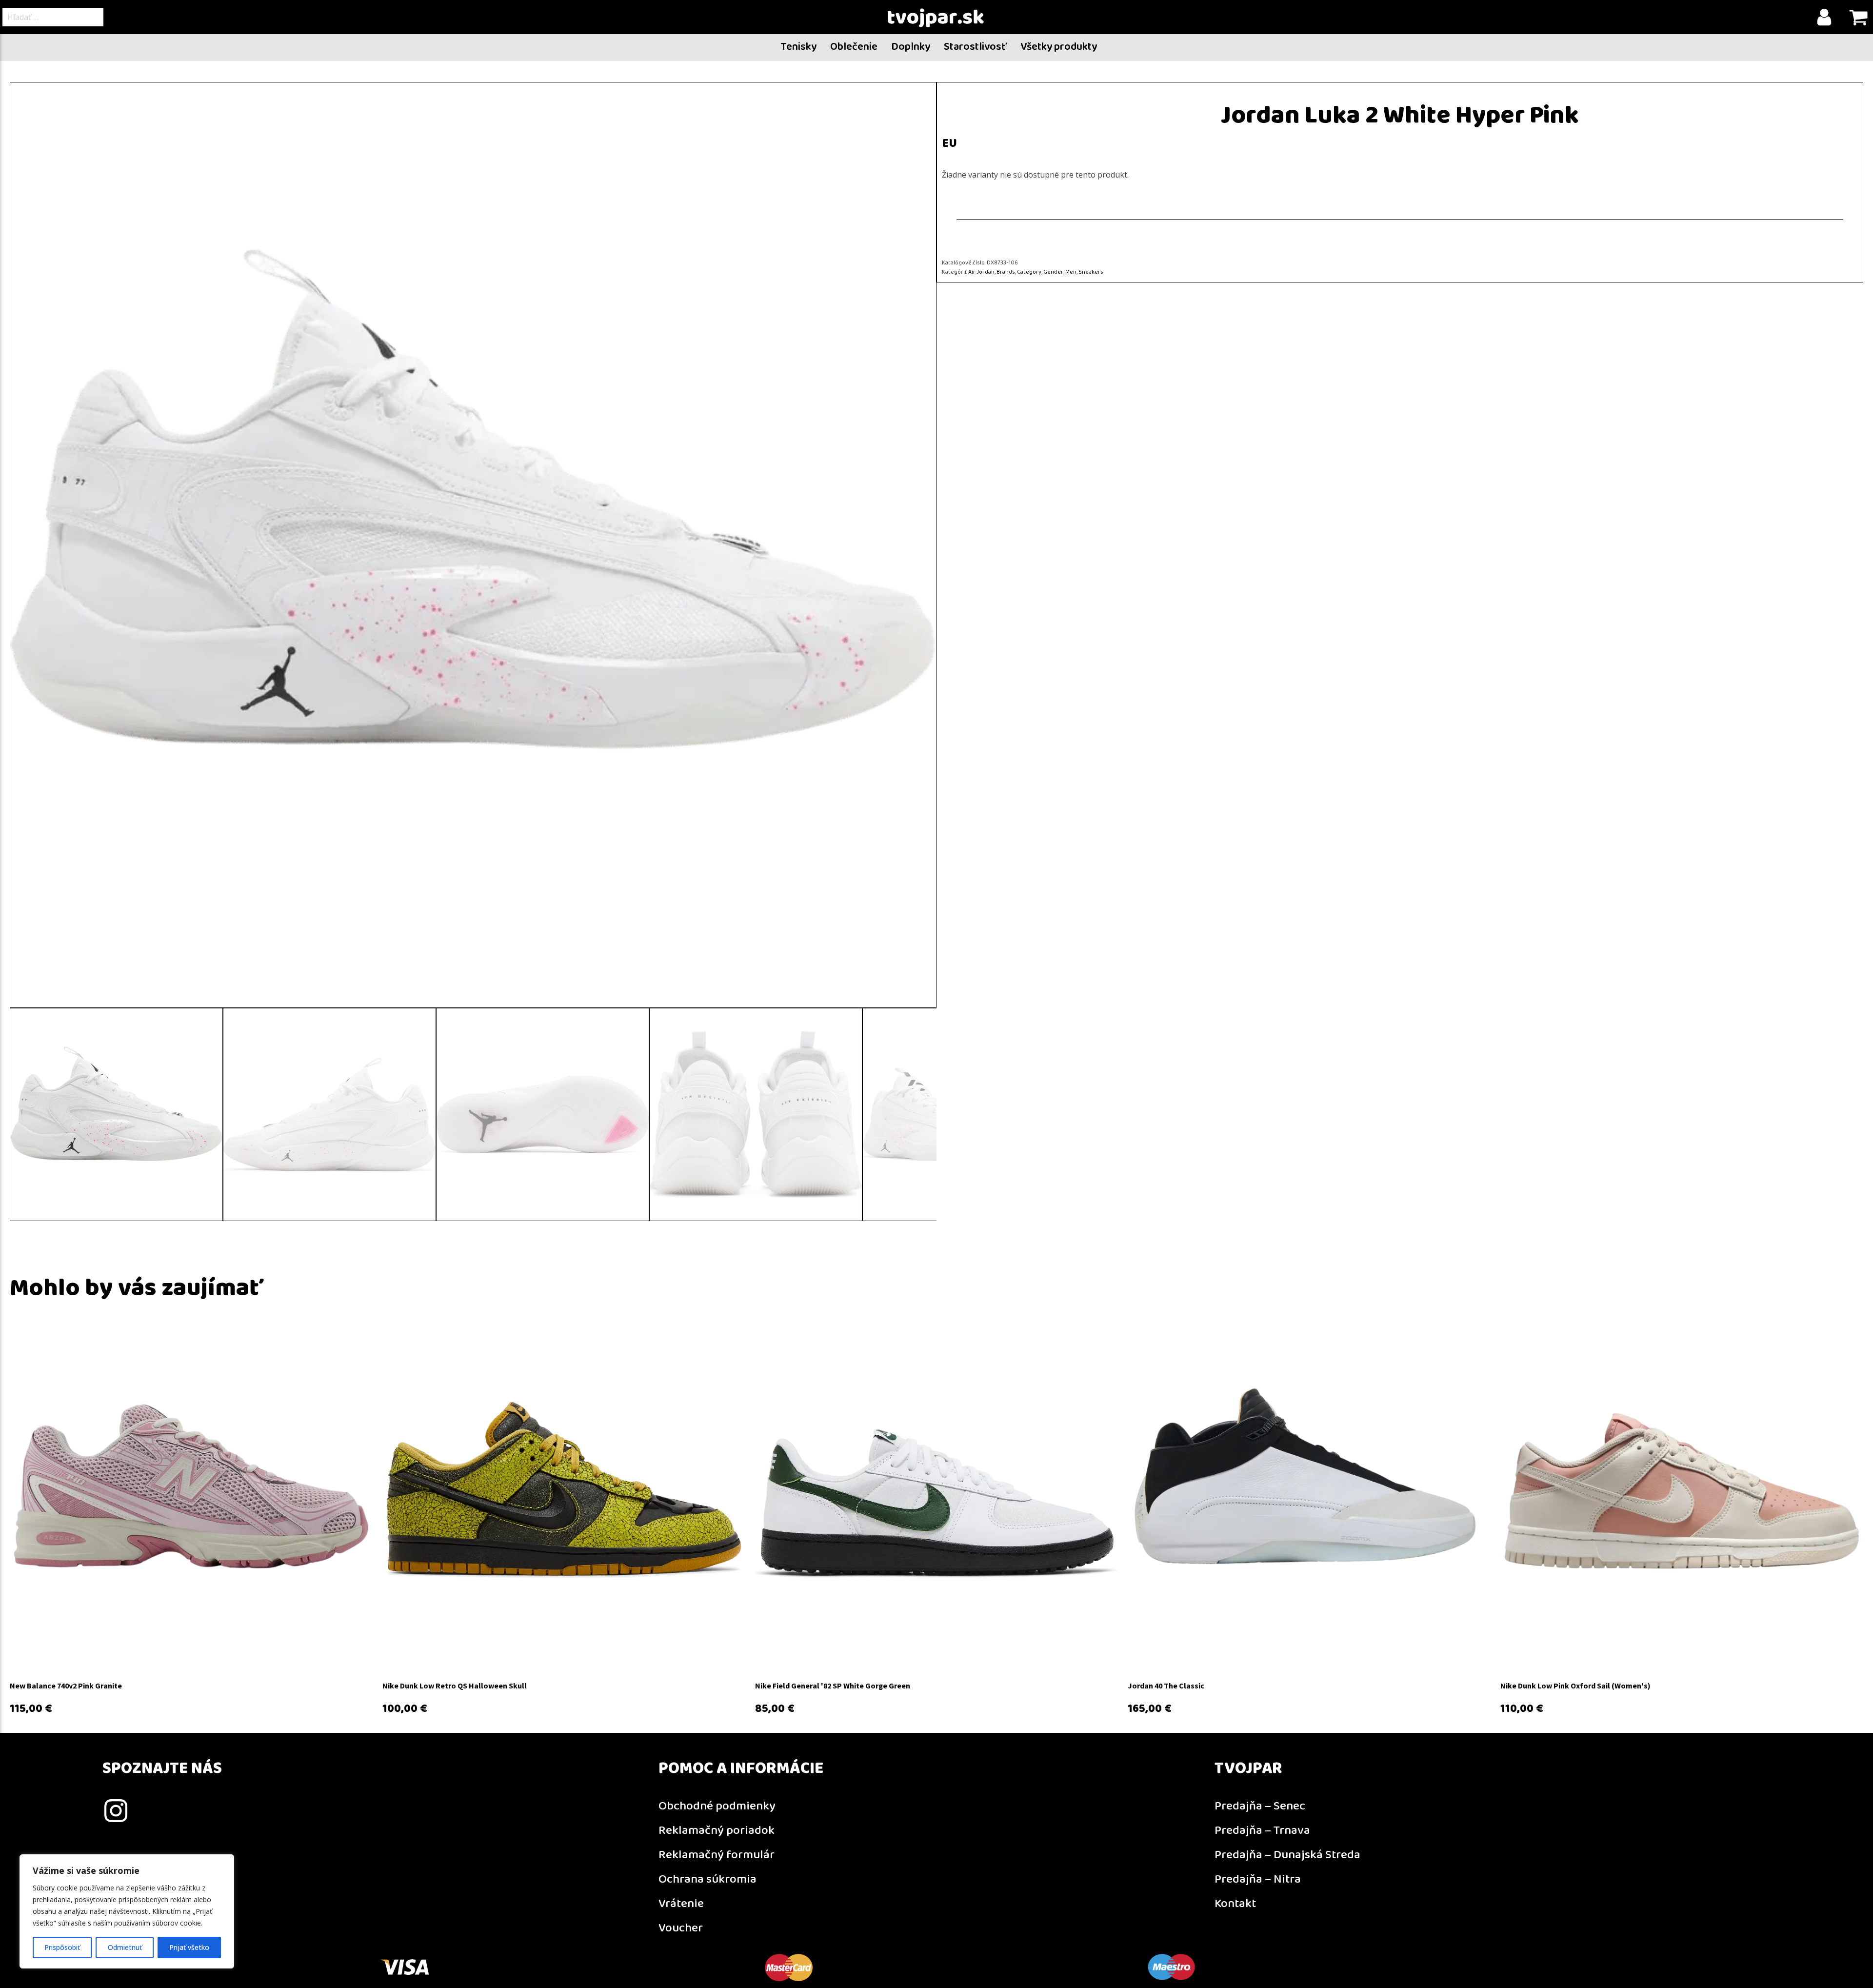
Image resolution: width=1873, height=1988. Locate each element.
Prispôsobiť (62, 1947)
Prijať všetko (189, 1947)
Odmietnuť (125, 1947)
